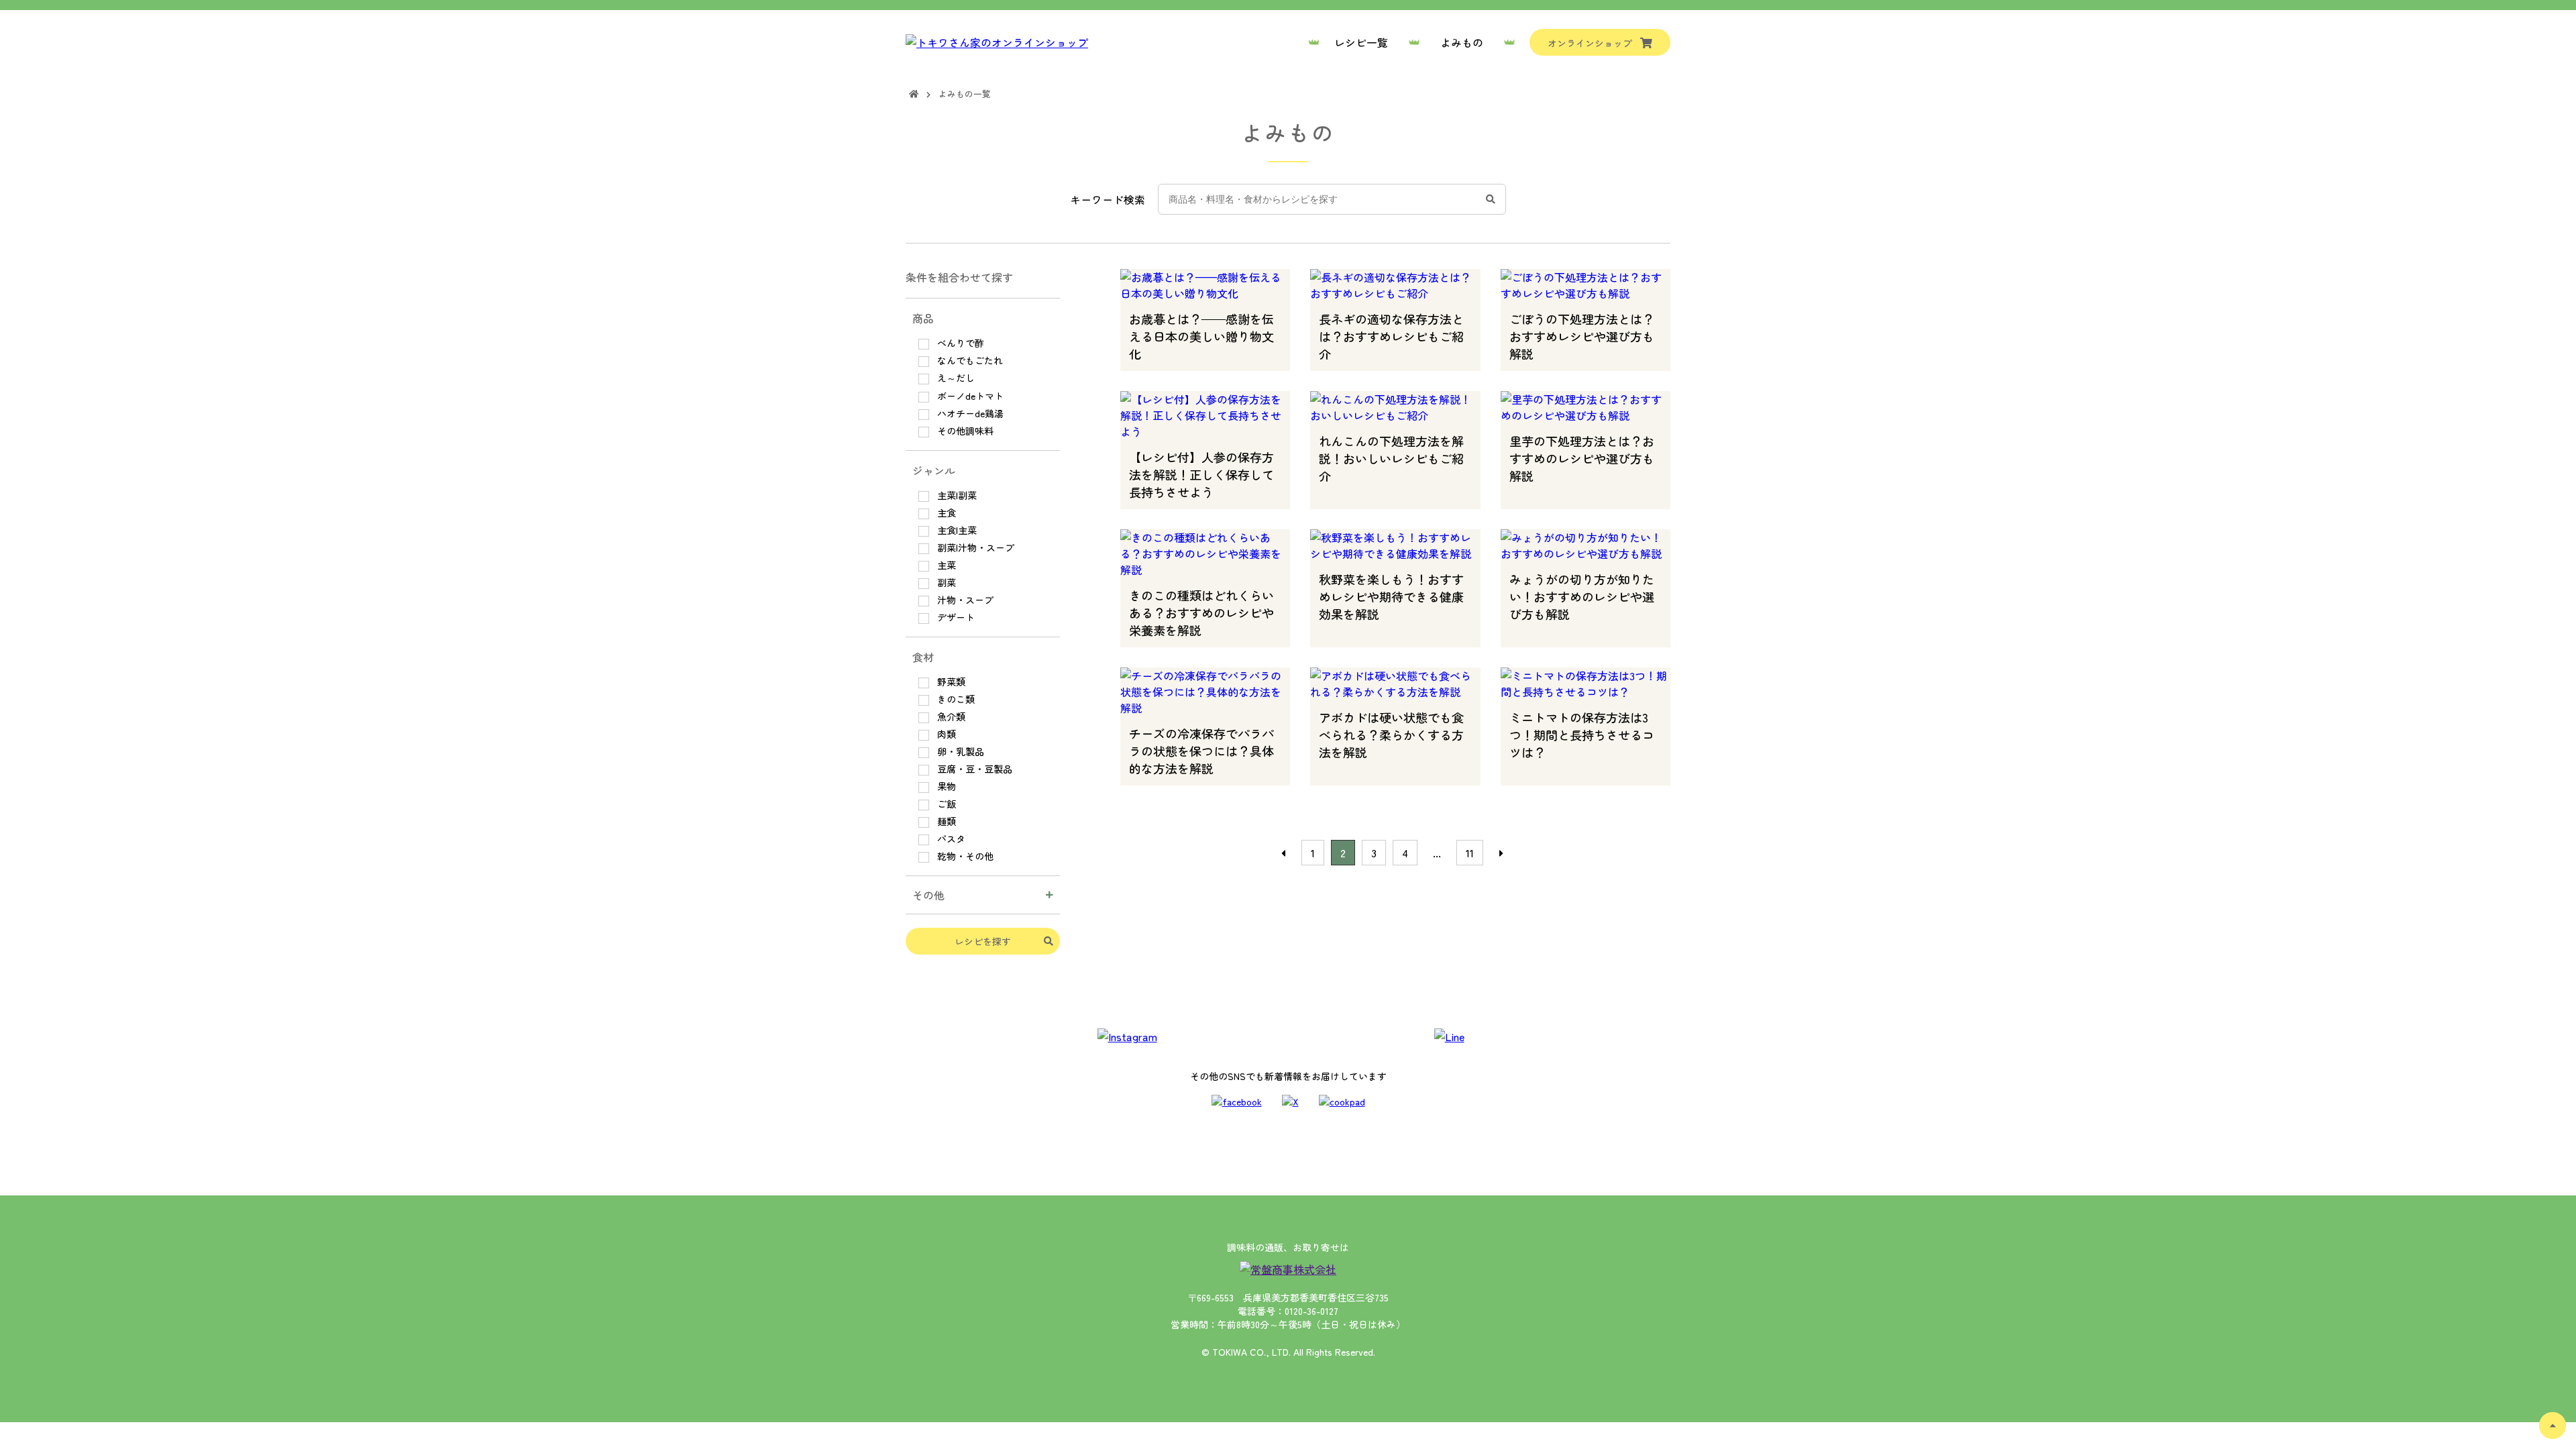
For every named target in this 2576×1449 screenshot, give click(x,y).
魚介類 (950, 716)
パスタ (950, 839)
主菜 (945, 565)
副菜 (945, 582)
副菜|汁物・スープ (974, 547)
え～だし (955, 378)
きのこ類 (955, 699)
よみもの (1462, 42)
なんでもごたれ (969, 360)
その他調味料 (964, 431)
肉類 (945, 734)
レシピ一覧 (1361, 42)
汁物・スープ (964, 600)
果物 (945, 786)
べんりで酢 (959, 343)
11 (1470, 853)
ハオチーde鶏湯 (969, 413)
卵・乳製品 (959, 751)
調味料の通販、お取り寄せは (1288, 1247)
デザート (955, 617)
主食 (945, 513)
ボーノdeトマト (969, 396)
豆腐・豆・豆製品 (973, 769)
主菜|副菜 (956, 495)
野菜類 (950, 682)
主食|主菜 (956, 530)
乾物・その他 (964, 856)
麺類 (945, 821)
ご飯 (945, 804)
